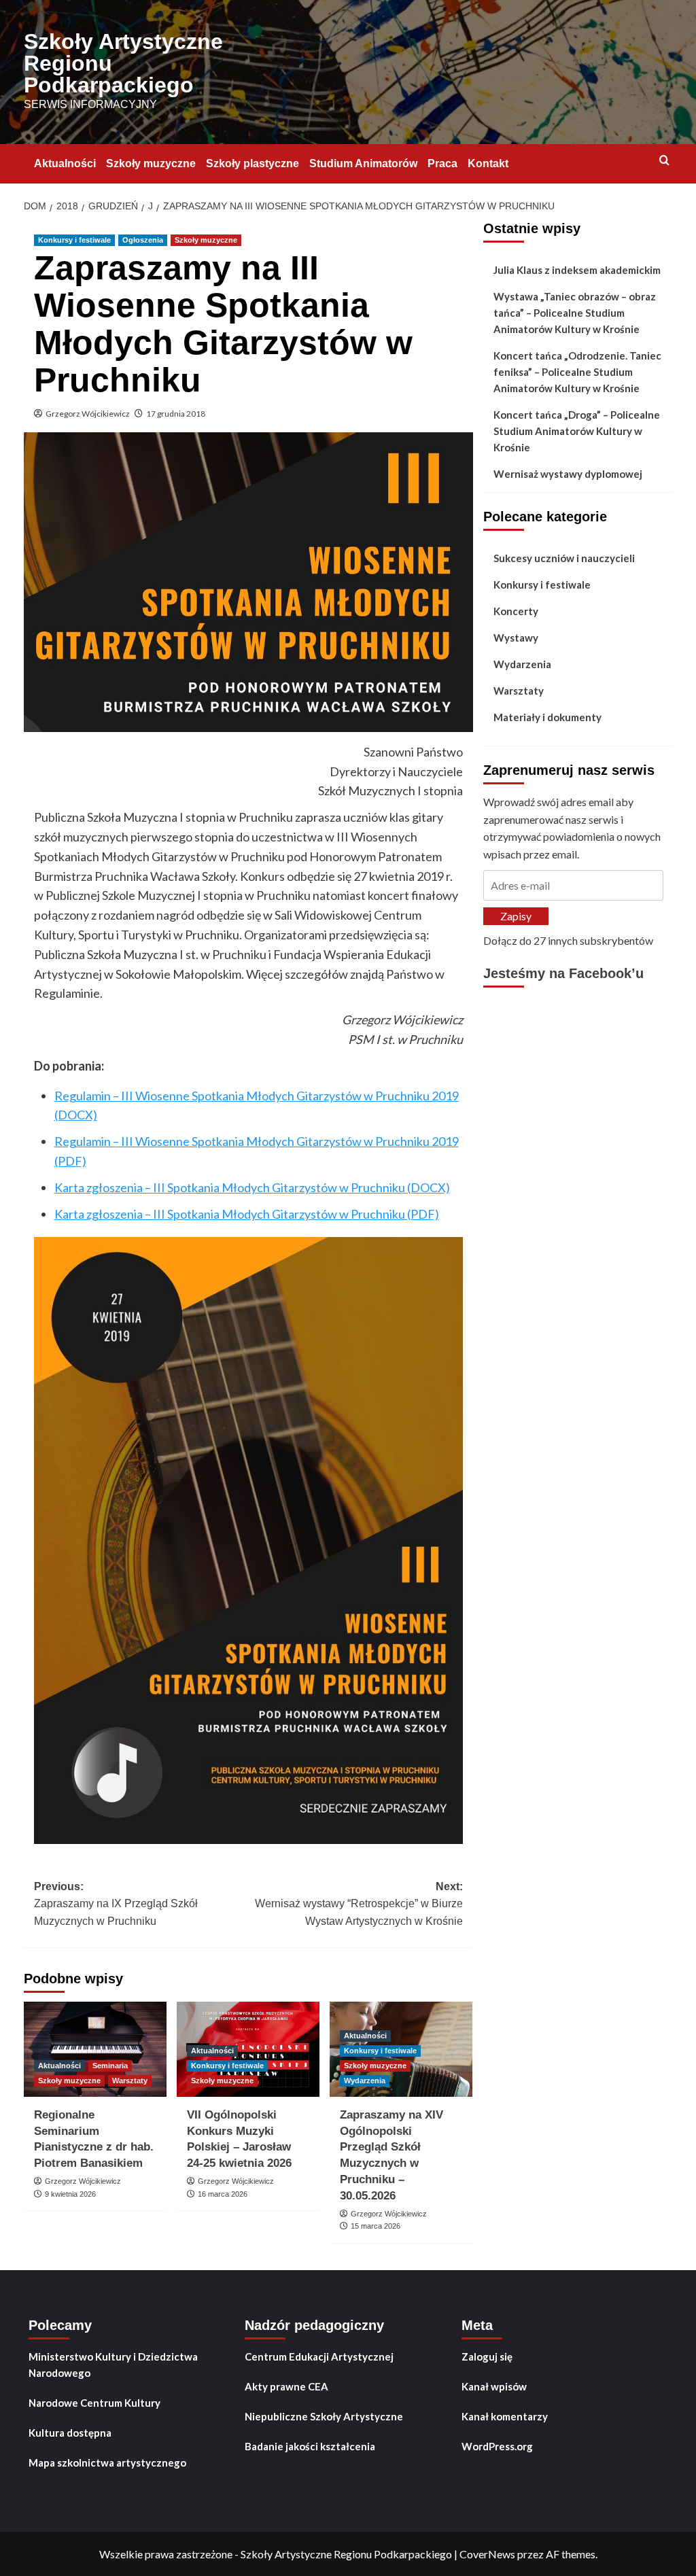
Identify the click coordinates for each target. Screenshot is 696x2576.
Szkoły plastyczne (253, 163)
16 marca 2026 (223, 2194)
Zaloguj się (487, 2356)
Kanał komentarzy (505, 2416)
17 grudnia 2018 (176, 414)
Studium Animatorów (363, 163)
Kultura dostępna (70, 2433)
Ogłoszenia (143, 240)
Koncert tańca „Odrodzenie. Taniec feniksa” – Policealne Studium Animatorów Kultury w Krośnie (577, 372)
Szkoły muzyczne (151, 163)
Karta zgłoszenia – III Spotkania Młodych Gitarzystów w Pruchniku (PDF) (247, 1214)
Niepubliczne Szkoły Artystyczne (324, 2416)
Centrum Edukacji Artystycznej (319, 2356)
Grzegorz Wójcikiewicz (88, 414)
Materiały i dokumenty (547, 717)
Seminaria (110, 2066)
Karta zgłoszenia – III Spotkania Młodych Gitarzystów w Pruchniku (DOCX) (252, 1187)
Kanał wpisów (494, 2386)
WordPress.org (497, 2446)
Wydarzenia (365, 2081)
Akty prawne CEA (286, 2386)
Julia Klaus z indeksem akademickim (577, 270)
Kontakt (488, 163)
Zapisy (516, 916)
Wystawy (516, 638)
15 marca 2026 (376, 2226)
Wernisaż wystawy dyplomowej (568, 474)
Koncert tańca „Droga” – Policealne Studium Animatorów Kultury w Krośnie (577, 431)
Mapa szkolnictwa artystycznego (107, 2462)
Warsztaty (130, 2081)
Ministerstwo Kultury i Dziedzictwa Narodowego (113, 2365)
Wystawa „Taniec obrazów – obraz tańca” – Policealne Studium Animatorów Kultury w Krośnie (575, 313)
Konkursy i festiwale (74, 240)
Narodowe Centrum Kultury (94, 2403)
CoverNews (487, 2554)
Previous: (116, 1904)
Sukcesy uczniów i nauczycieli (564, 558)
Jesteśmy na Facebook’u (563, 973)
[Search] (664, 161)
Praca (442, 163)
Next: (359, 1904)
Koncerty (516, 611)
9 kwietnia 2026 (70, 2194)
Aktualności (65, 163)
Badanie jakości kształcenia (310, 2446)
